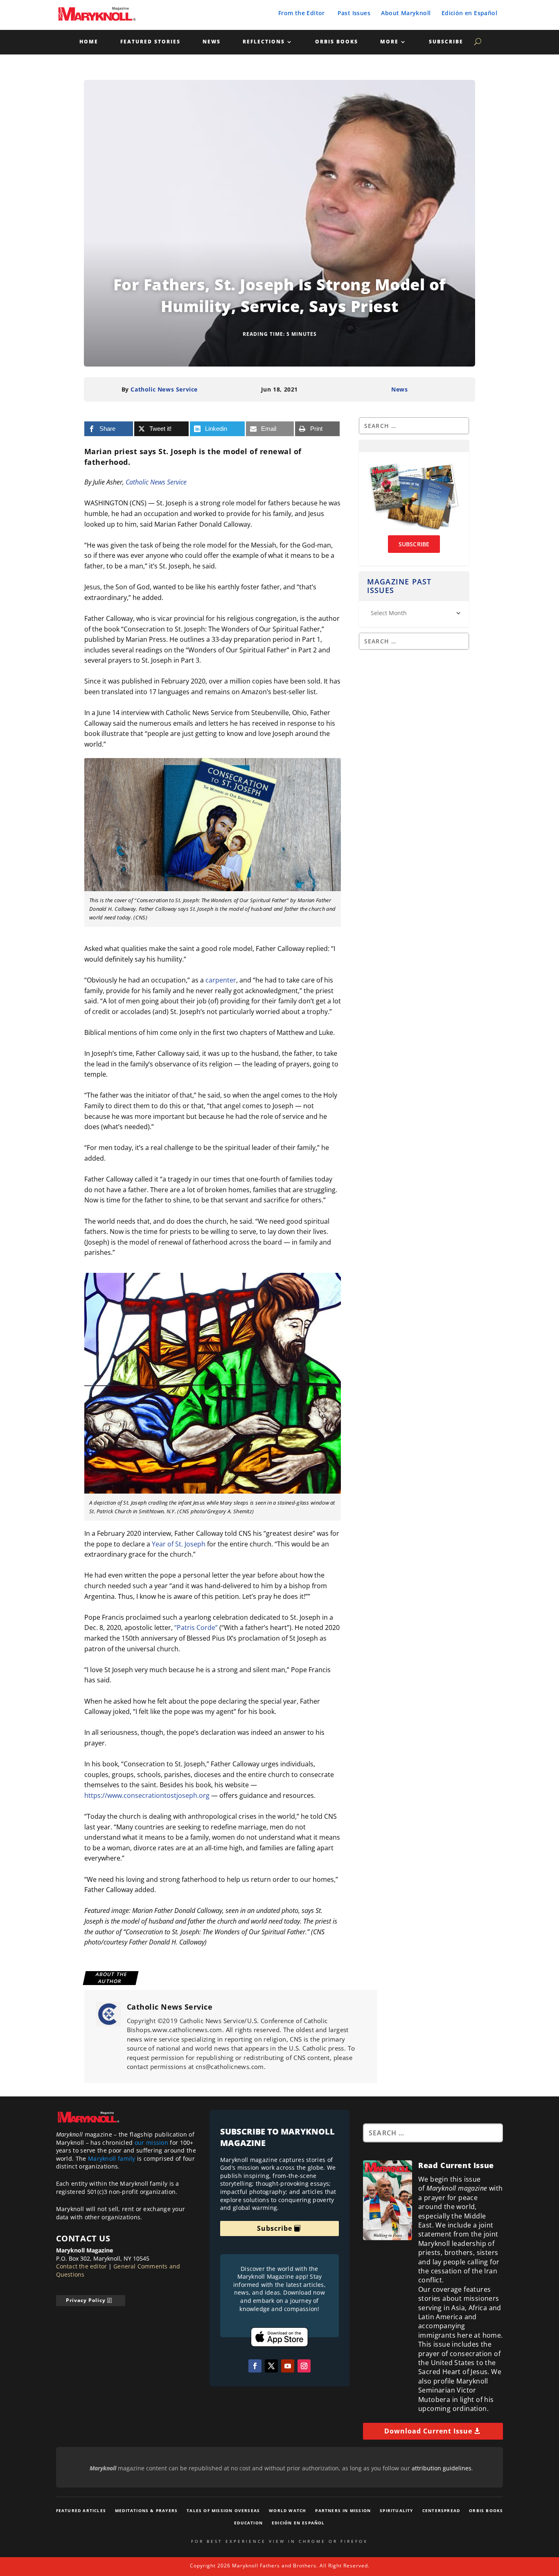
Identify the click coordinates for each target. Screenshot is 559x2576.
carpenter (221, 980)
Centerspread (441, 2510)
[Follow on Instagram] (304, 2366)
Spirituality (396, 2510)
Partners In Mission (343, 2510)
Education (248, 2523)
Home (89, 42)
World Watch (287, 2510)
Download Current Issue (428, 2431)
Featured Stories (150, 42)
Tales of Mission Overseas (223, 2510)
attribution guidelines (442, 2468)
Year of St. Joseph (179, 1544)
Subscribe (446, 42)
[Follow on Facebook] (255, 2366)
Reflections (264, 42)
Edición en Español (469, 13)
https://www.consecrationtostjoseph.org (147, 1795)
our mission (151, 2143)
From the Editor (302, 13)
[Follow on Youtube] (288, 2366)
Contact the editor (82, 2266)
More (389, 42)
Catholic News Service (164, 389)
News (212, 42)
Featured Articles (81, 2510)
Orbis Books (337, 42)
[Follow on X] (271, 2366)
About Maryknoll (406, 13)
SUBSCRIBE (414, 544)
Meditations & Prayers (146, 2510)
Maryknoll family (112, 2158)
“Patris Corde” (196, 1628)
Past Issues (354, 13)
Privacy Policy (86, 2300)
